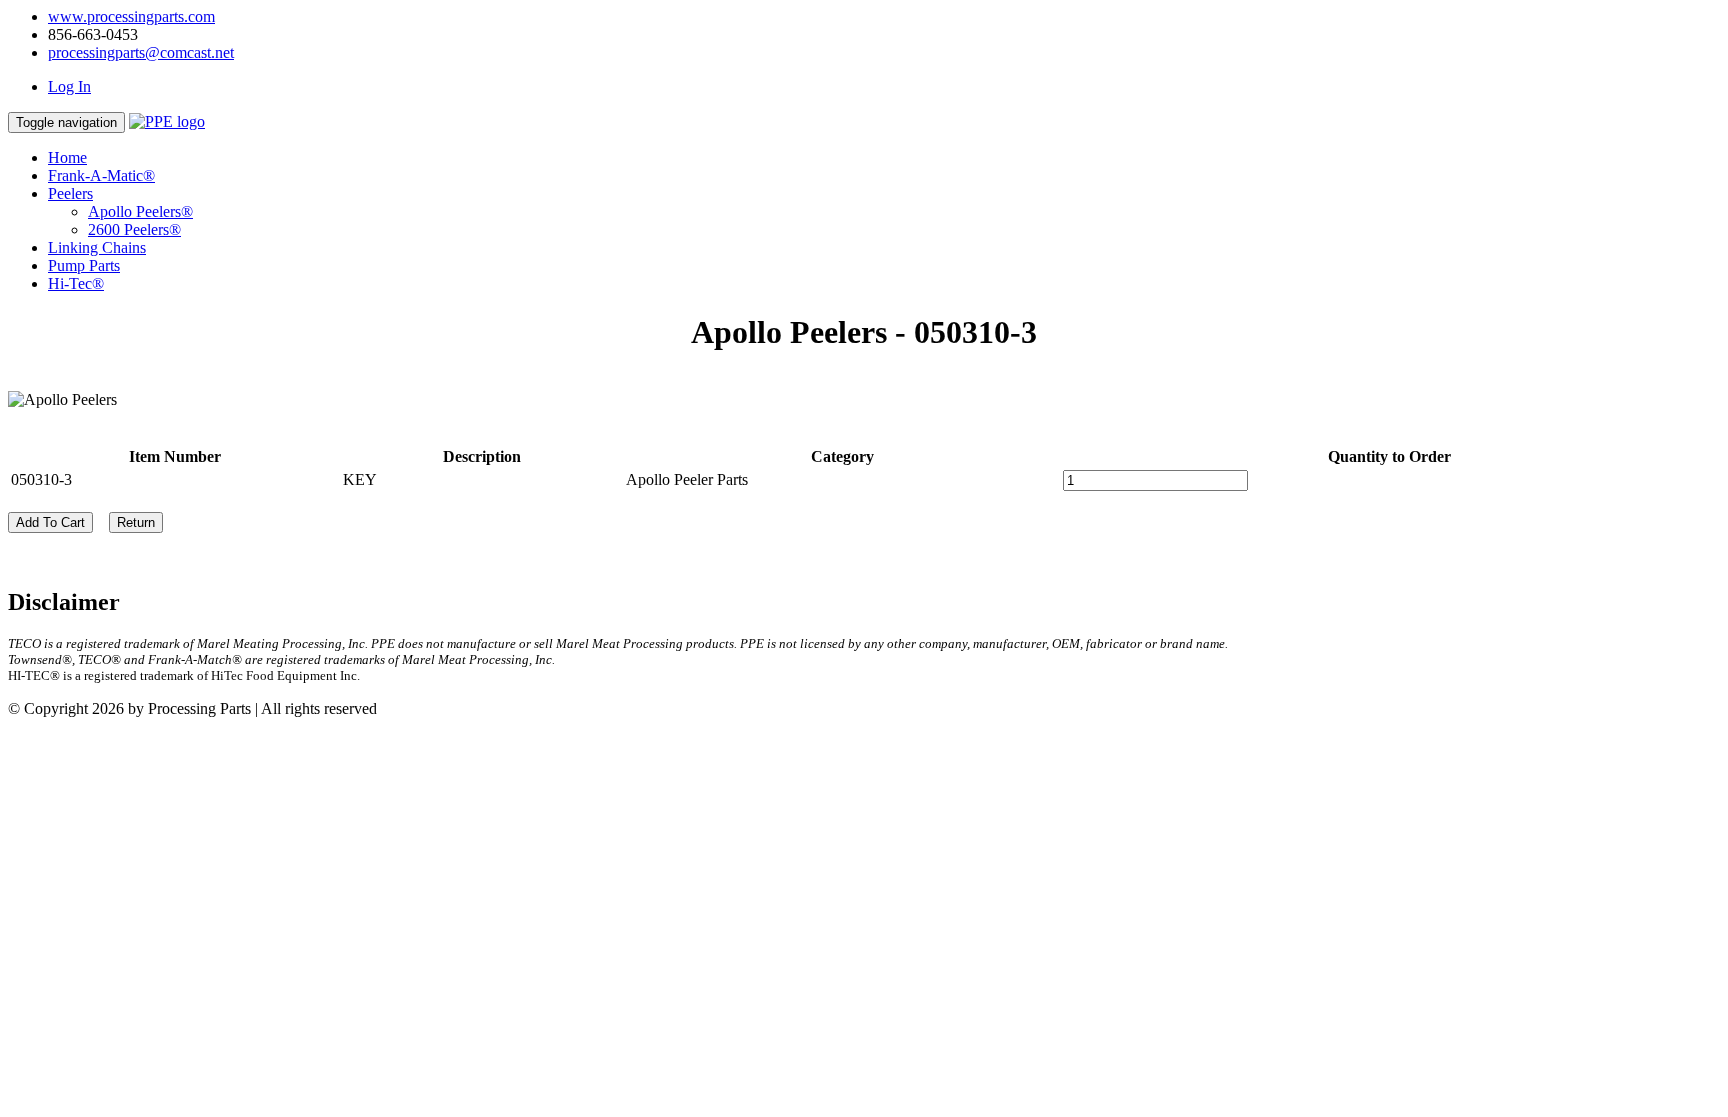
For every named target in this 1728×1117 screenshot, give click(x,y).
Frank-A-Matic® (101, 175)
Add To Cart (50, 522)
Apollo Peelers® (140, 211)
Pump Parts (84, 265)
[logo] (167, 121)
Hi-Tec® (76, 283)
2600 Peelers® (134, 229)
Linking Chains (97, 247)
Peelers (70, 193)
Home (67, 157)
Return (136, 522)
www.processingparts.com (131, 16)
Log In (69, 86)
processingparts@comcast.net (141, 52)
